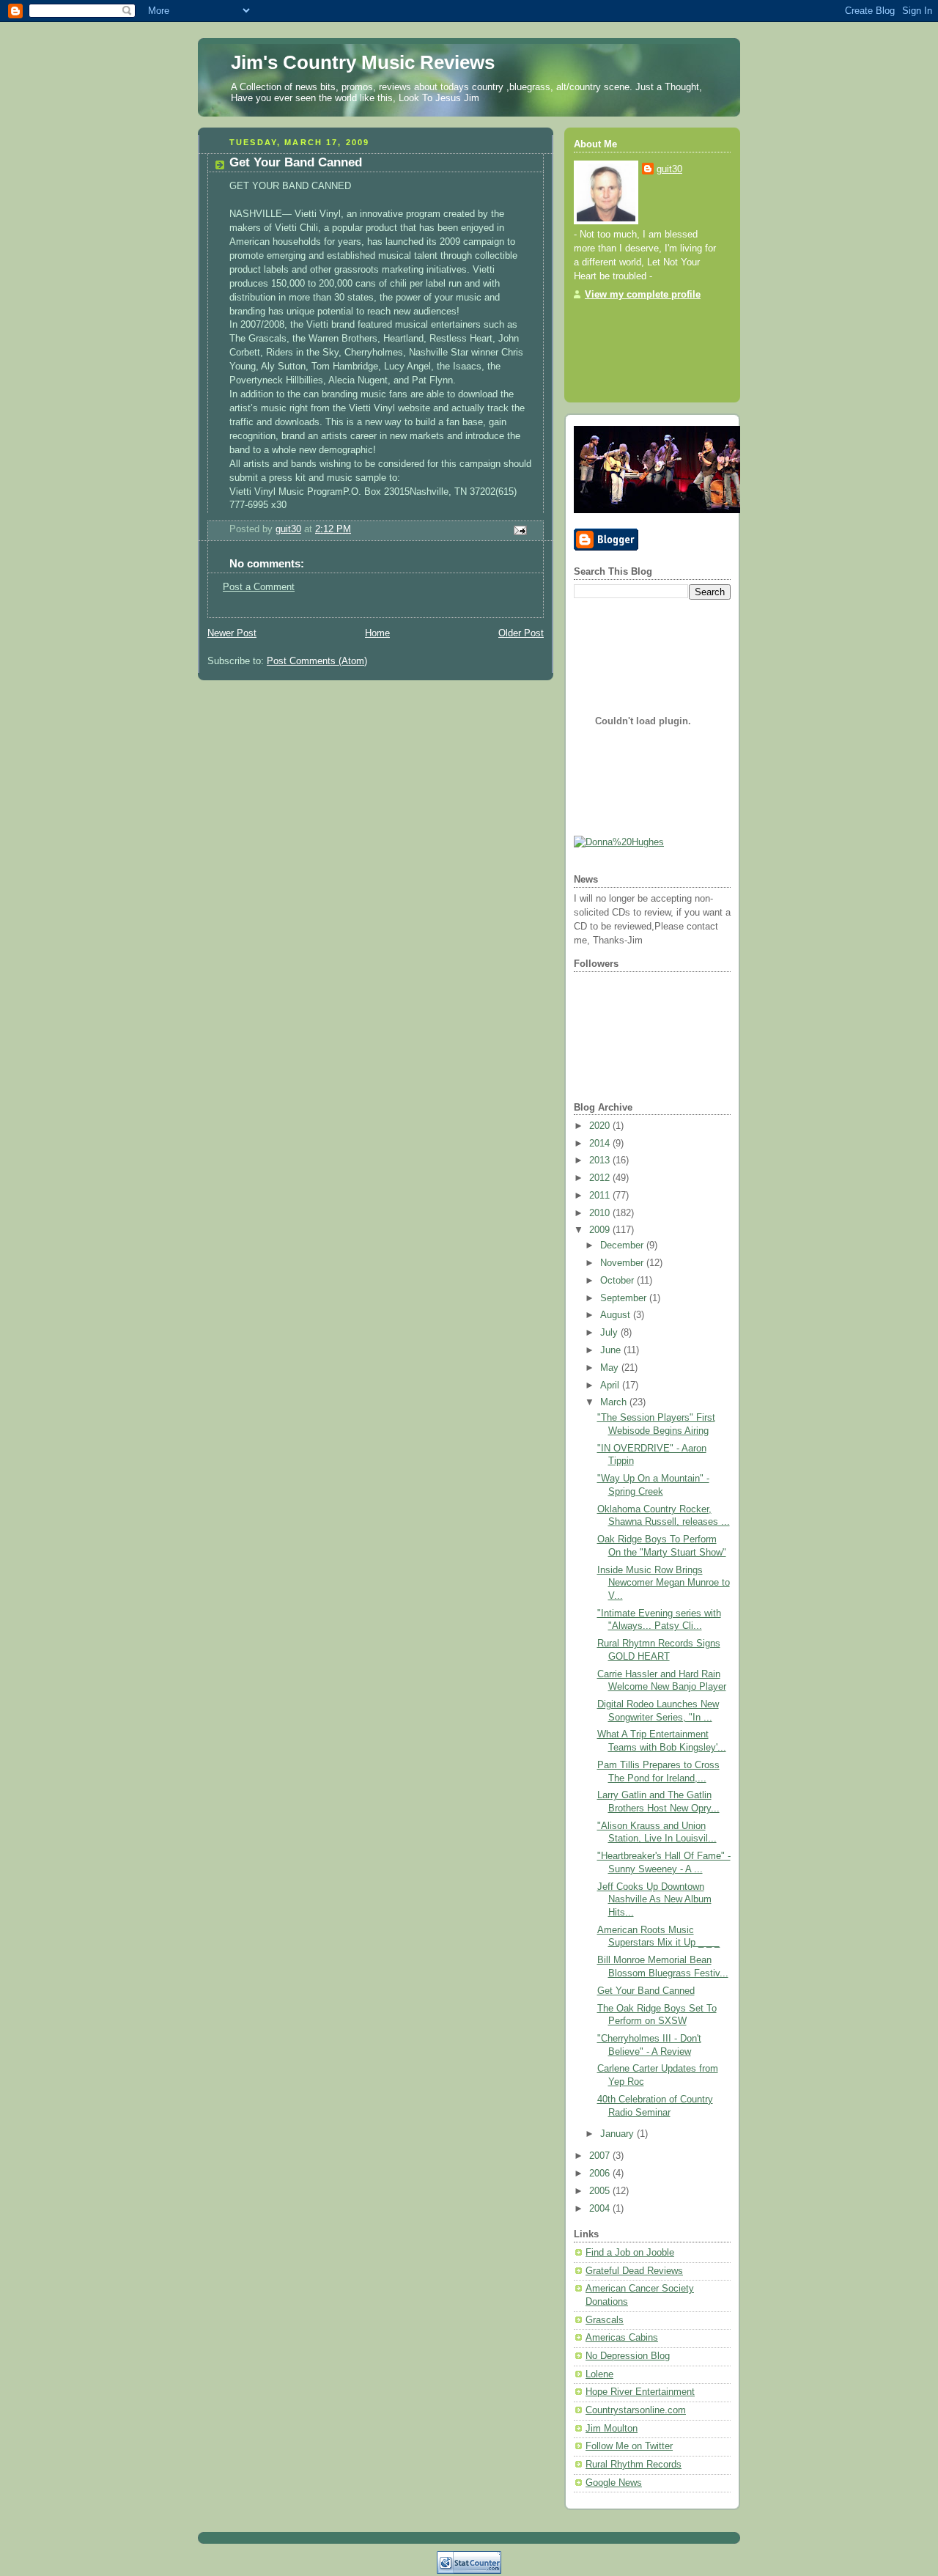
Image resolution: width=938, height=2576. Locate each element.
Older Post (521, 633)
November (623, 1263)
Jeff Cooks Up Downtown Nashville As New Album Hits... (654, 1900)
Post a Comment (259, 587)
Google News (614, 2483)
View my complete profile (643, 295)
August (617, 1315)
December (623, 1245)
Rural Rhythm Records (634, 2465)
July (610, 1333)
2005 (601, 2191)
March (615, 1402)
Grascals (605, 2320)
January (618, 2134)
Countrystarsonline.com (636, 2410)
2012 (601, 1178)
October (618, 1281)
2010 (601, 1213)
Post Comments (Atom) (317, 661)
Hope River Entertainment (640, 2392)
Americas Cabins (622, 2338)
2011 (601, 1196)
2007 (601, 2156)
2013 (601, 1160)
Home (377, 633)
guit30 (669, 169)
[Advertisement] (618, 347)
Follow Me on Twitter (629, 2446)
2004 (601, 2209)
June (612, 1350)
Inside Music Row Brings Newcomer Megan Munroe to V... (664, 1583)
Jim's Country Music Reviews (363, 62)
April (611, 1385)
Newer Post (232, 633)
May (611, 1368)
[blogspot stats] (469, 2571)
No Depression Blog (628, 2356)
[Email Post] (520, 530)
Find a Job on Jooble (630, 2253)
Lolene (599, 2374)
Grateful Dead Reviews (634, 2271)
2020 (601, 1126)
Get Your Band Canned (646, 1991)
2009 (601, 1230)
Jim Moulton (612, 2429)
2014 (601, 1144)
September (625, 1298)
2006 (601, 2174)
